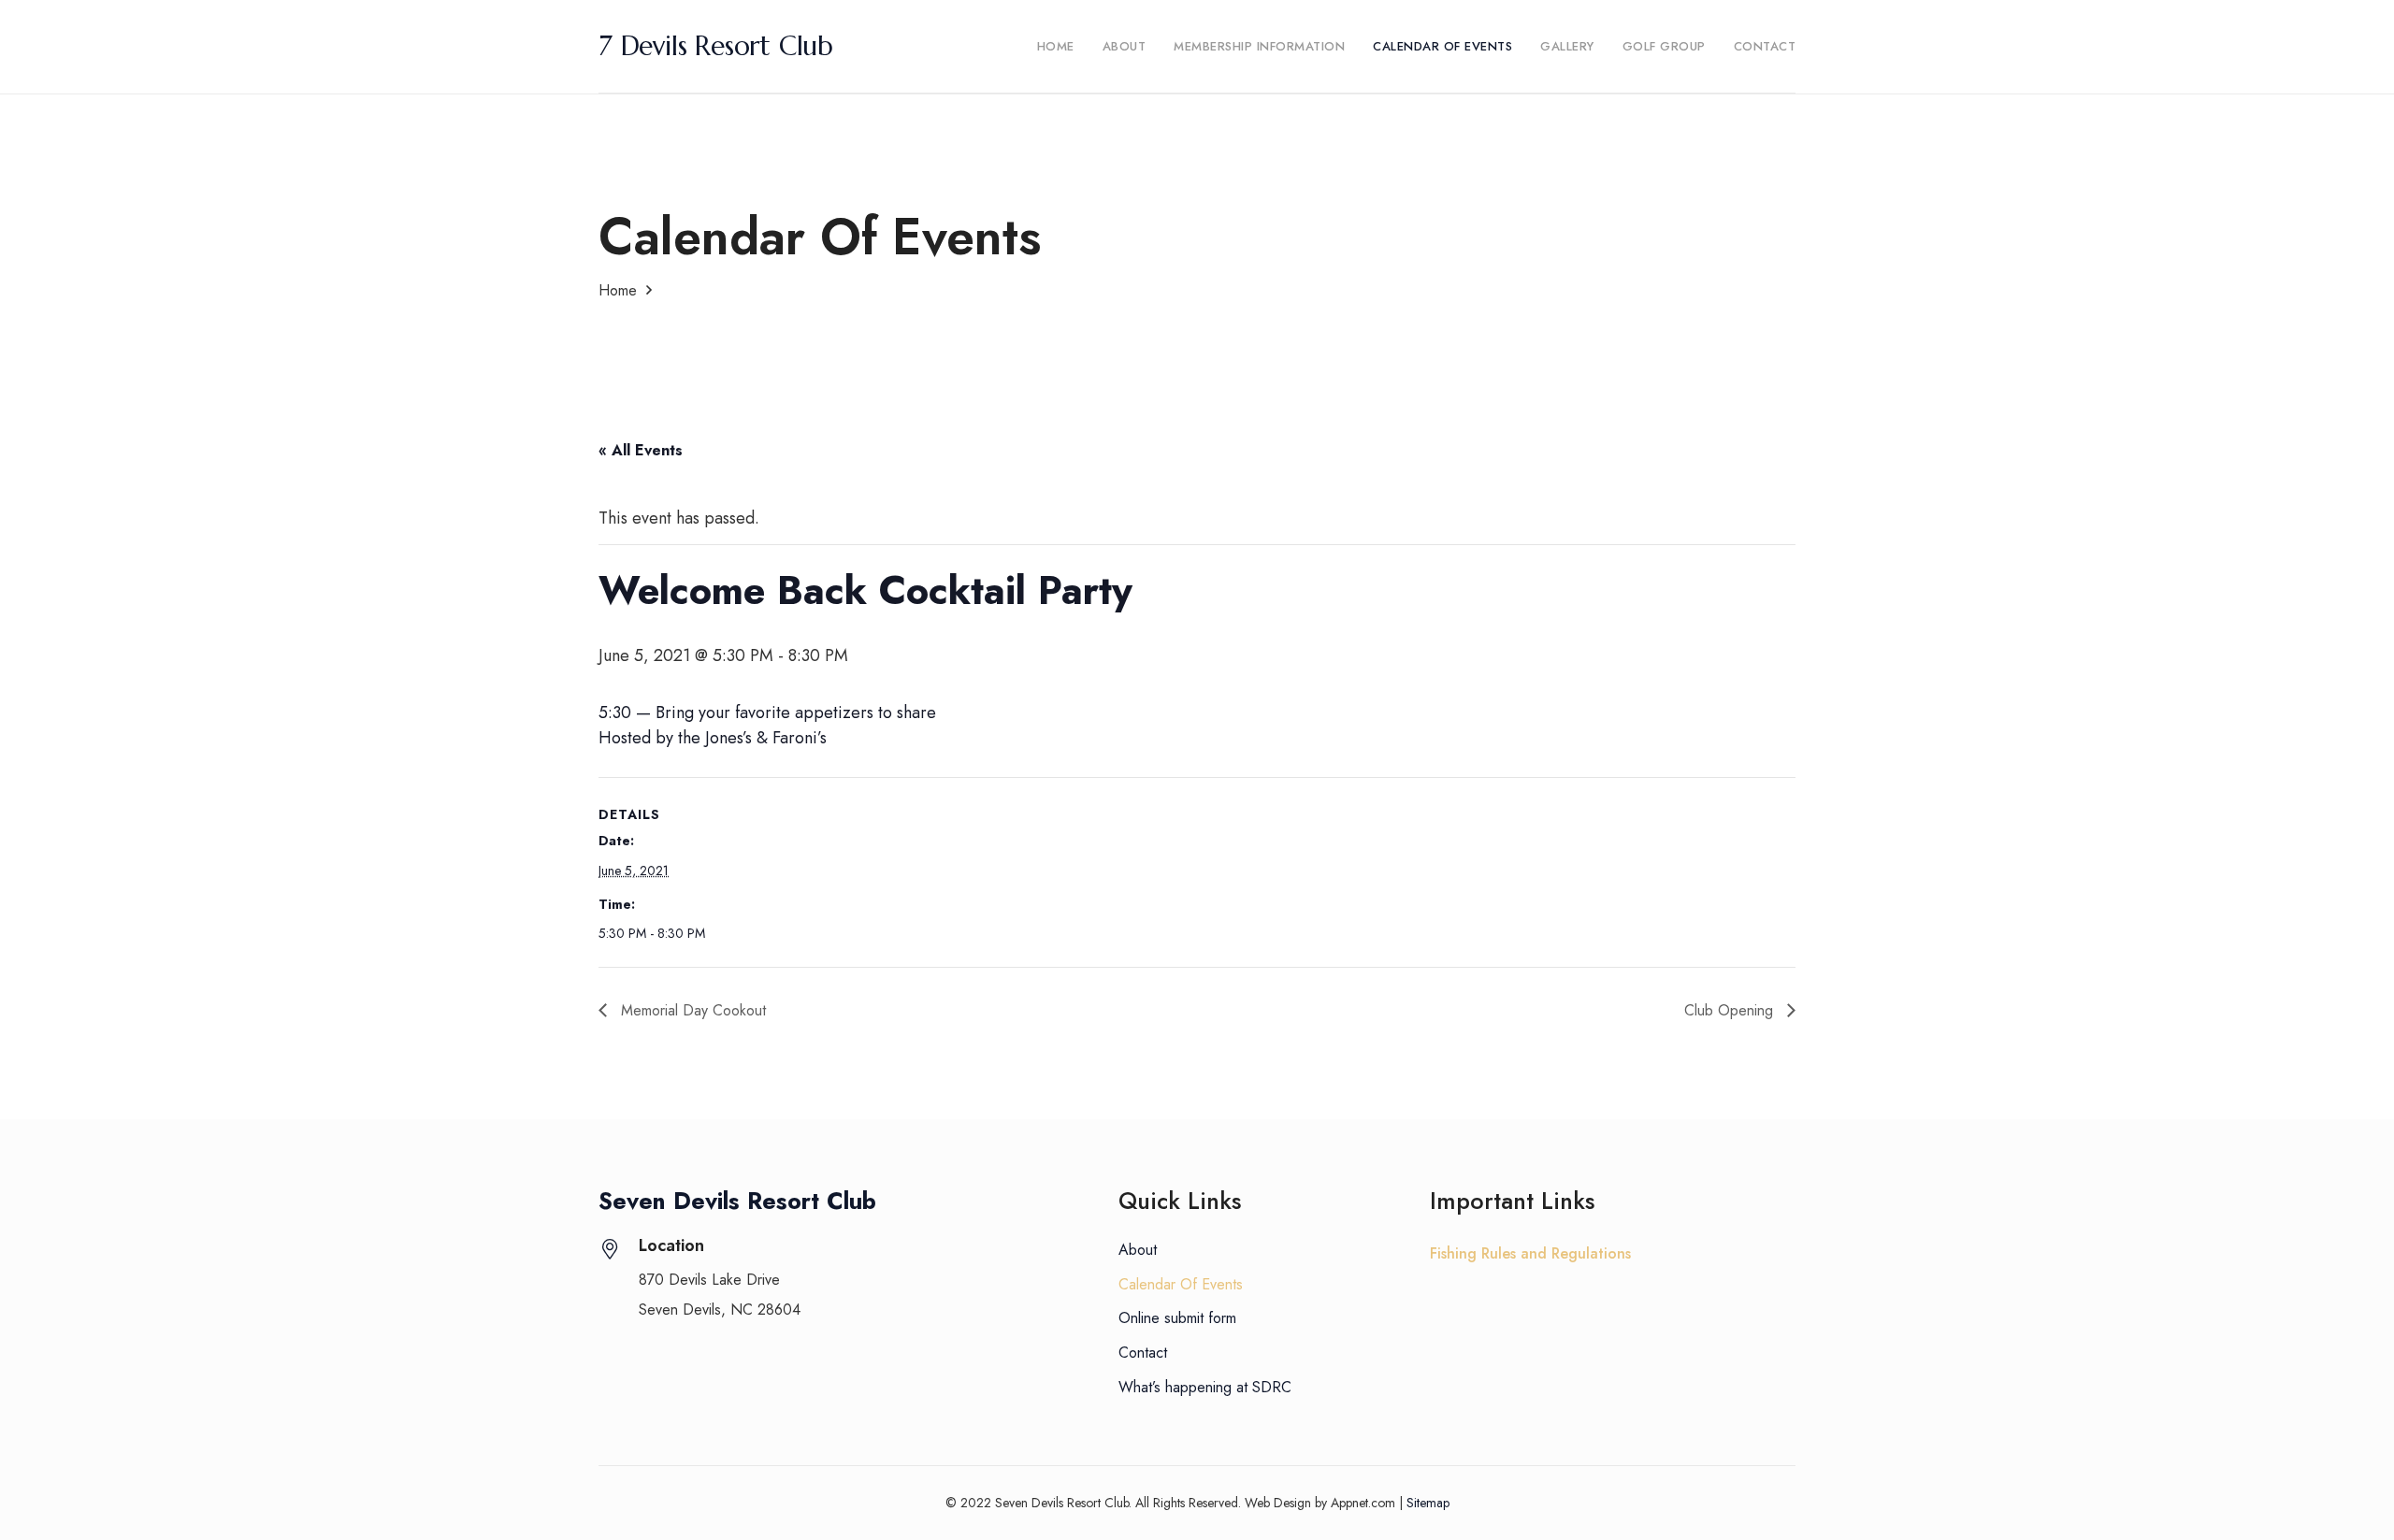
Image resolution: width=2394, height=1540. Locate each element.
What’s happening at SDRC (1205, 1387)
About (1138, 1250)
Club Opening (1731, 1010)
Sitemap (1428, 1503)
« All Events (641, 450)
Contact (1143, 1353)
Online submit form (1177, 1318)
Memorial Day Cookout (691, 1010)
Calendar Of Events (1181, 1284)
